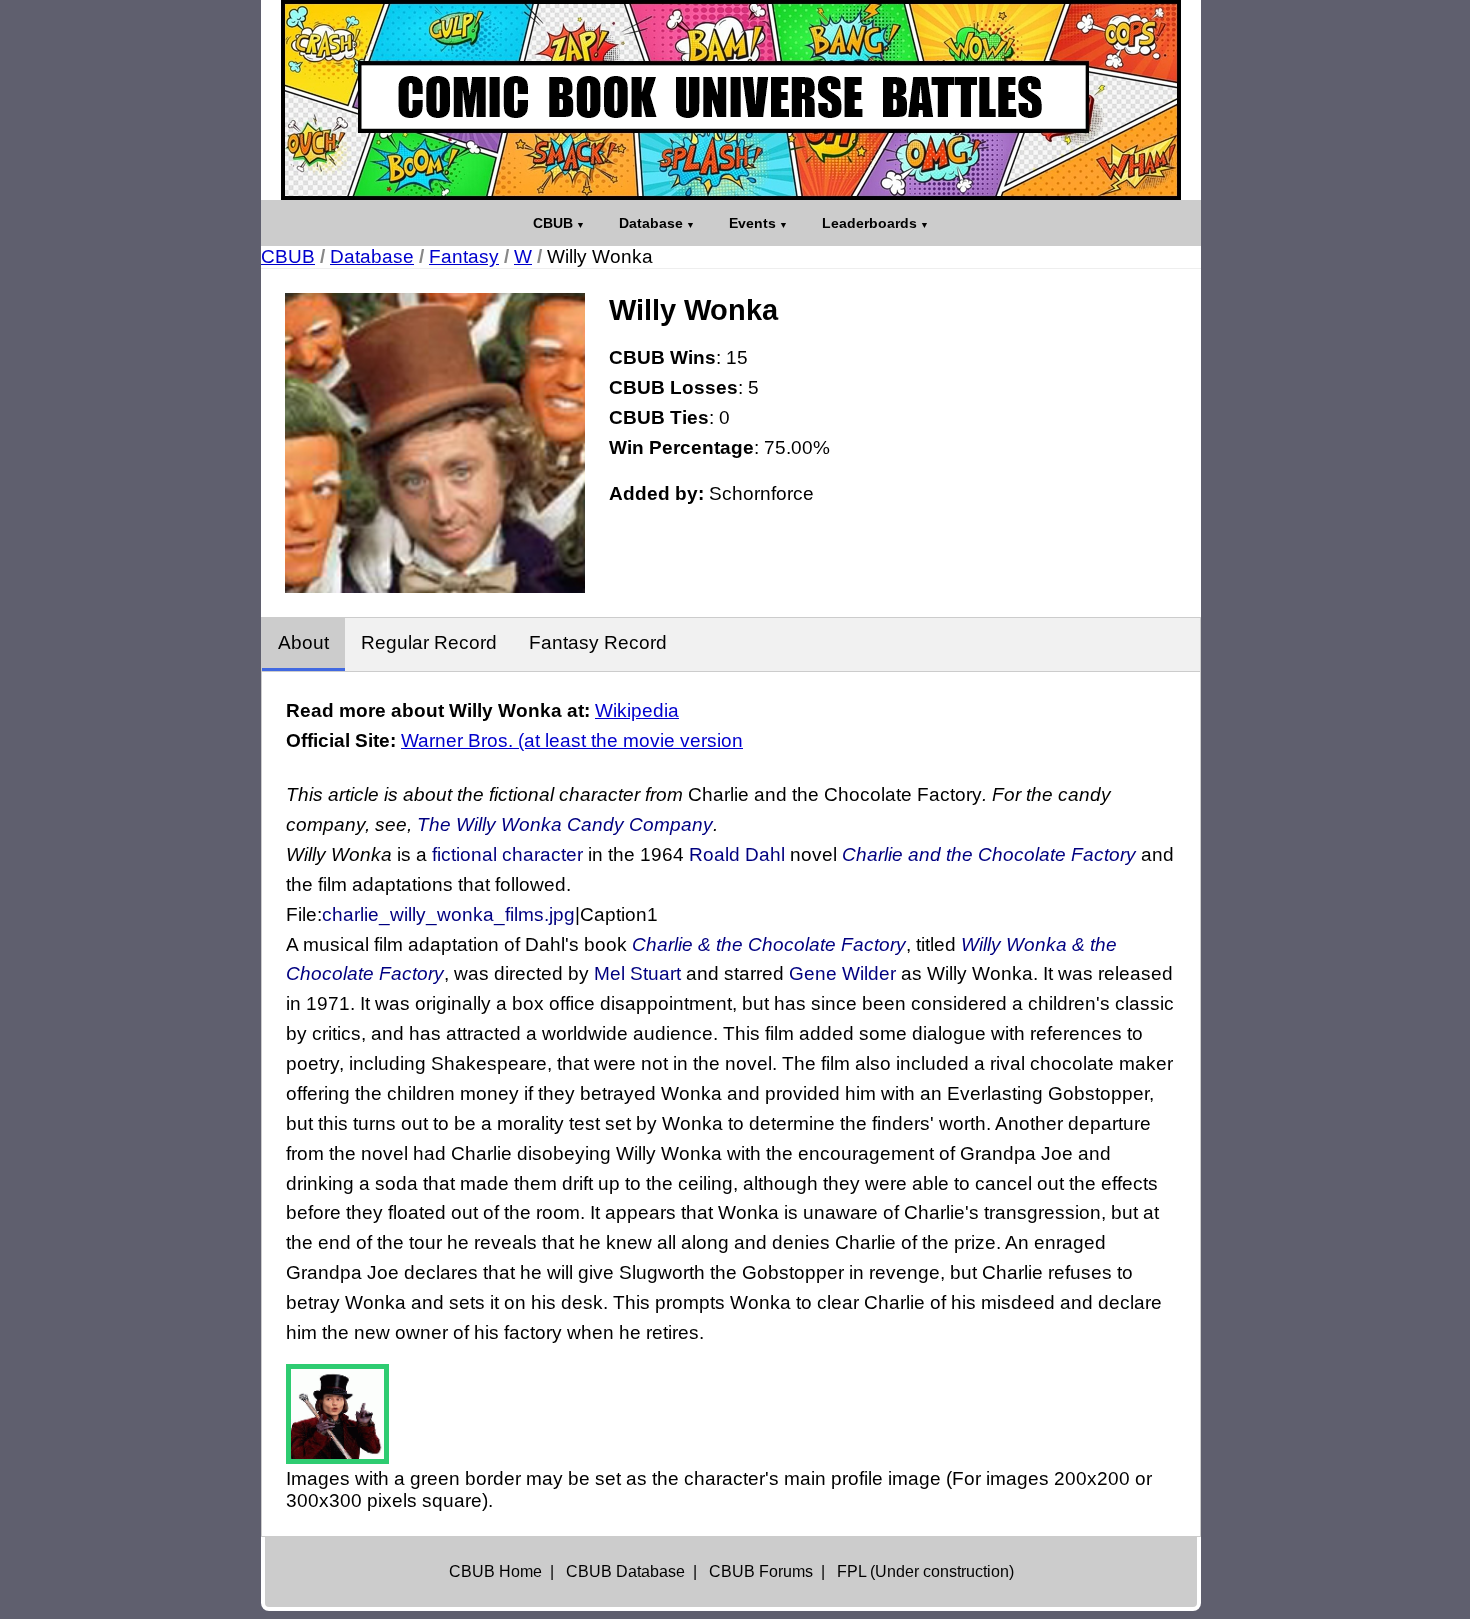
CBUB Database (625, 1571)
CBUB (553, 223)
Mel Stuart (637, 973)
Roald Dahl (737, 854)
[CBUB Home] (731, 100)
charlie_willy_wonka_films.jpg (448, 914)
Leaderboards (869, 223)
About (303, 642)
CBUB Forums (761, 1571)
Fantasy (464, 256)
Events (752, 223)
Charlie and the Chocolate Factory (989, 854)
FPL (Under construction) (925, 1571)
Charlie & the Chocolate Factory (769, 944)
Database (651, 223)
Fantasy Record (598, 642)
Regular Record (429, 642)
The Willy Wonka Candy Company (565, 824)
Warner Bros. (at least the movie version (572, 740)
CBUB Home (495, 1571)
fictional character (507, 854)
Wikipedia (637, 710)
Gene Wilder (842, 973)
